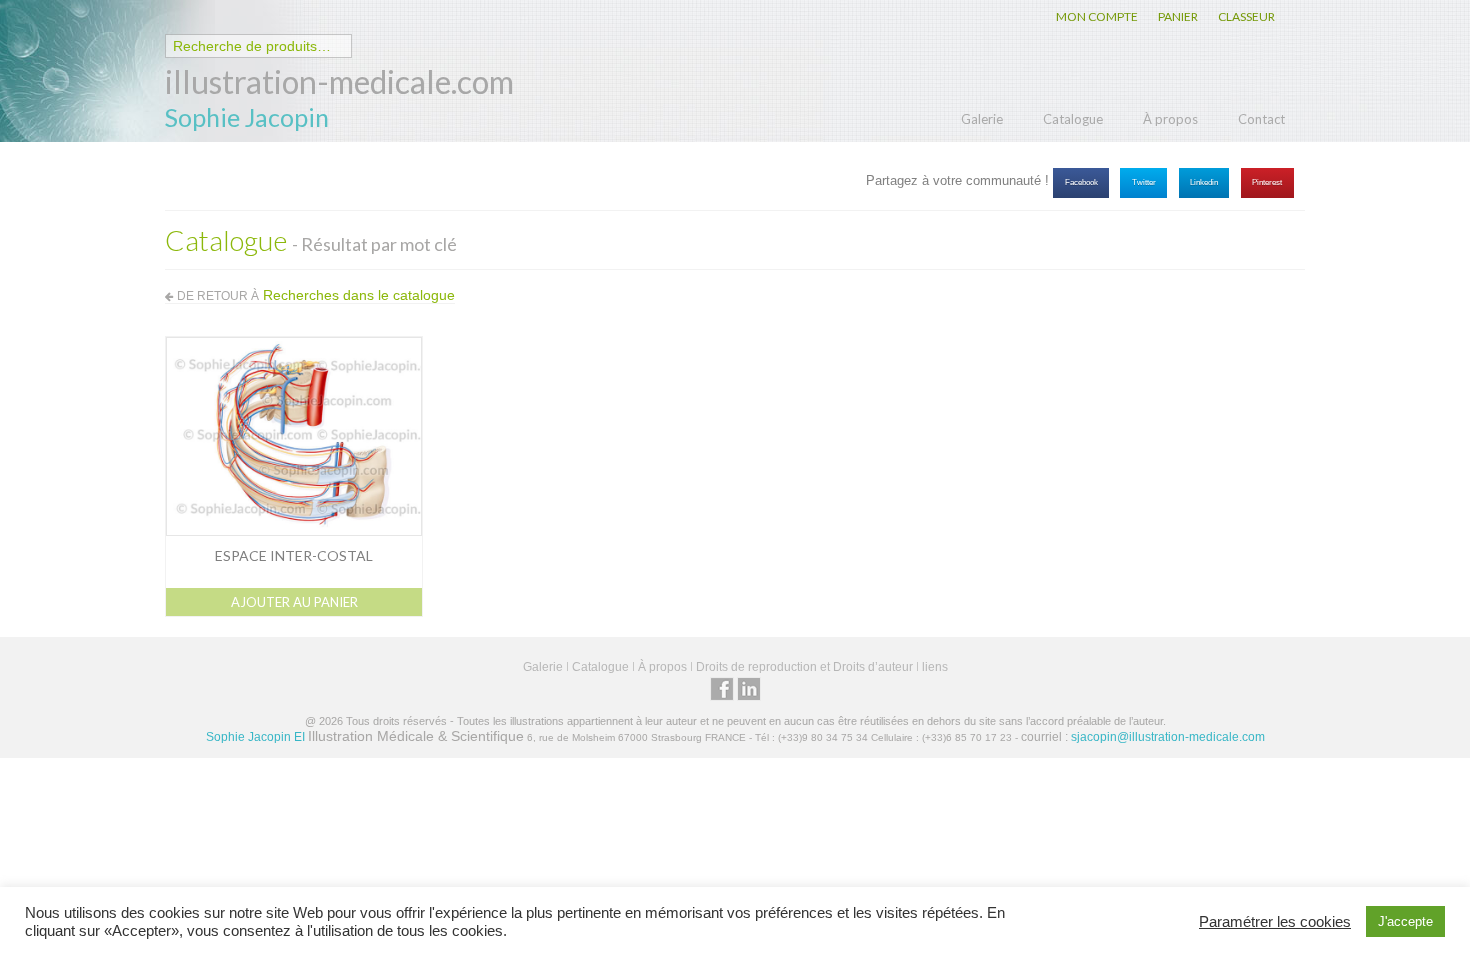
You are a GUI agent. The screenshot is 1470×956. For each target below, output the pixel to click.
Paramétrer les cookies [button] (1275, 922)
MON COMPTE (1097, 16)
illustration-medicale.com (339, 81)
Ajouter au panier (294, 602)
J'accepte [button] (1405, 921)
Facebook (1081, 182)
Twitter (1144, 182)
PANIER (1178, 16)
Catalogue (1073, 119)
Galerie (982, 119)
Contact (1261, 119)
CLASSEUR (1246, 16)
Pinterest (1267, 182)
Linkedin (1204, 182)
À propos (1170, 119)
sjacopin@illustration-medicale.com (1168, 737)
